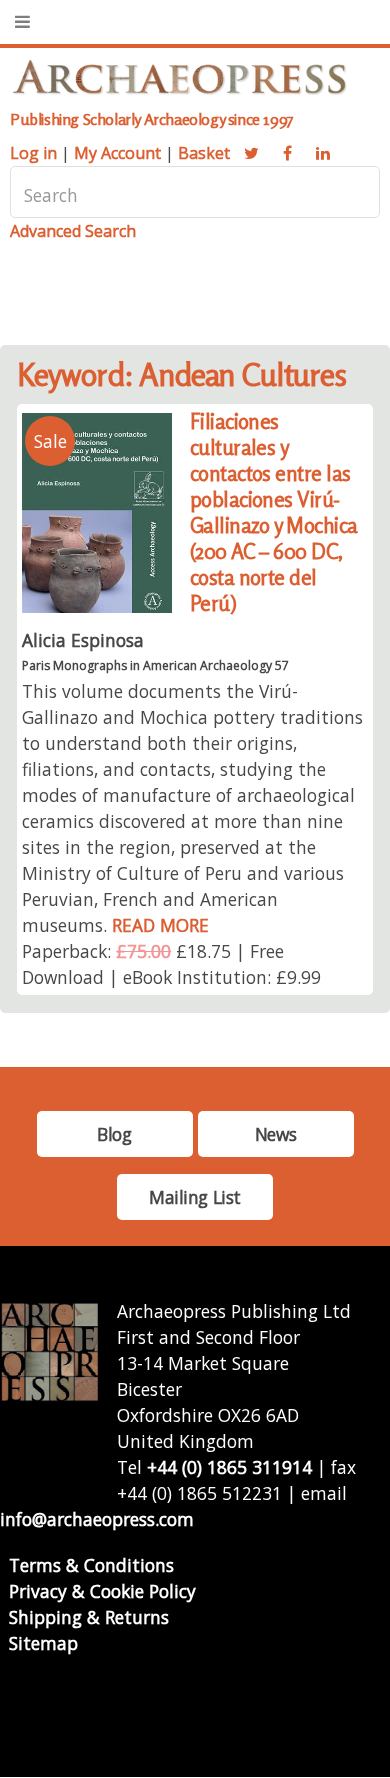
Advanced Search (73, 231)
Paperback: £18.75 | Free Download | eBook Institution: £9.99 (171, 964)
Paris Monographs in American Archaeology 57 (155, 665)
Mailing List (195, 1197)
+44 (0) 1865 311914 (229, 1467)
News (275, 1134)
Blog (114, 1134)
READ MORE (160, 925)
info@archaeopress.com (97, 1519)
